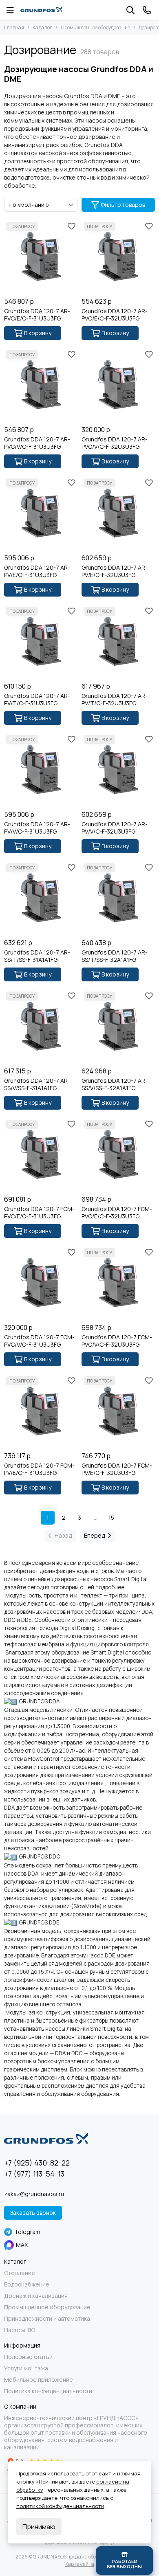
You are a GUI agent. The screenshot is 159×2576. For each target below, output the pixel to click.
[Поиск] (130, 10)
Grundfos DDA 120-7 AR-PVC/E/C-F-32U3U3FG (115, 315)
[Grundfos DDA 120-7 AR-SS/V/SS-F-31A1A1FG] (41, 1026)
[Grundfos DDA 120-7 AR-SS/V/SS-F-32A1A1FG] (118, 1026)
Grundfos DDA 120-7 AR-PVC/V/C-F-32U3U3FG (115, 443)
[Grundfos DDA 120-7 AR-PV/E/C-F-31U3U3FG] (41, 513)
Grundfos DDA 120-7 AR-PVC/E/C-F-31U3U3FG (37, 315)
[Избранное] (71, 226)
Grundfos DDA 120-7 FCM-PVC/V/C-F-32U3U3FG (117, 1341)
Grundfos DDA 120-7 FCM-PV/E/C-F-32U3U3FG (117, 1469)
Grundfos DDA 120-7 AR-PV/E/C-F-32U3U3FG (115, 571)
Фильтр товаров (123, 205)
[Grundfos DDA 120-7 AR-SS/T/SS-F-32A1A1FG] (118, 898)
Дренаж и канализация (36, 2296)
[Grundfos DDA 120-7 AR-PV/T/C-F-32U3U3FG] (118, 641)
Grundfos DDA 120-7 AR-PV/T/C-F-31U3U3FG (37, 700)
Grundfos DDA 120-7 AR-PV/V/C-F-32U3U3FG (115, 828)
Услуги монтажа (26, 2368)
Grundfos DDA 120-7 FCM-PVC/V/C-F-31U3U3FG (39, 1341)
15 (111, 1517)
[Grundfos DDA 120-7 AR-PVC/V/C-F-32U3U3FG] (118, 385)
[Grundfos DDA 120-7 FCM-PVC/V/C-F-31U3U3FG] (41, 1283)
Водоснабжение (27, 2284)
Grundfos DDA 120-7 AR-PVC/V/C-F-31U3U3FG (37, 443)
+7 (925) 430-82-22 (37, 2163)
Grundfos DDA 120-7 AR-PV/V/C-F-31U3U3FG (37, 828)
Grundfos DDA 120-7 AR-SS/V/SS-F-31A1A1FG (37, 1084)
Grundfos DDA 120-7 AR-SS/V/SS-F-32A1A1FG (115, 1084)
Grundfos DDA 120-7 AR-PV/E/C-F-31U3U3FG (37, 571)
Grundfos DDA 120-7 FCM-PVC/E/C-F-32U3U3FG (117, 1213)
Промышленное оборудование (95, 27)
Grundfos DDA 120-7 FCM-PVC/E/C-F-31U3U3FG (39, 1213)
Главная (14, 27)
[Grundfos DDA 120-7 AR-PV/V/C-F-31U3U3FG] (41, 770)
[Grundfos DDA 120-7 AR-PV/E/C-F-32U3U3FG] (118, 513)
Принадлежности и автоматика (47, 2319)
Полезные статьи (28, 2357)
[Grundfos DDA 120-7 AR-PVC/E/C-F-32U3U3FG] (118, 257)
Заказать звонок (33, 2213)
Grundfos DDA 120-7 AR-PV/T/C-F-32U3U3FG (115, 700)
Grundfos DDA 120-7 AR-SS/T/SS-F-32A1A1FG (115, 956)
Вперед (94, 1535)
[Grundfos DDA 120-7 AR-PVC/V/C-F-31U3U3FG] (41, 385)
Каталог (42, 27)
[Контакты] (147, 10)
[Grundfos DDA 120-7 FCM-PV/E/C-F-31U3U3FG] (41, 1411)
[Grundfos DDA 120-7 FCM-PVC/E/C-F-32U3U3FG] (118, 1154)
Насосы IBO (20, 2330)
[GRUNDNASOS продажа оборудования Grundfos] (41, 10)
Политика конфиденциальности (48, 2391)
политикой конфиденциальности (60, 2506)
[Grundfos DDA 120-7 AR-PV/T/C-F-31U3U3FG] (41, 641)
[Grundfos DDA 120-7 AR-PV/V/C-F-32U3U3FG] (118, 770)
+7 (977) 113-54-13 (34, 2174)
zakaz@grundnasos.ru (34, 2194)
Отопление (20, 2273)
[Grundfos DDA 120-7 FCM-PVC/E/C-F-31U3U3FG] (41, 1154)
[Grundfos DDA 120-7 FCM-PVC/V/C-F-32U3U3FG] (118, 1283)
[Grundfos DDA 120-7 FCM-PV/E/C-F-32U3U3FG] (118, 1411)
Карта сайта (80, 2564)
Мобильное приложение (39, 2380)
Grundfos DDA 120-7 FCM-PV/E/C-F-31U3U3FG (39, 1469)
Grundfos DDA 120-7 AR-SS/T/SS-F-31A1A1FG (37, 956)
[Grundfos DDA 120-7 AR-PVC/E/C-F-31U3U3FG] (41, 257)
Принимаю (39, 2527)
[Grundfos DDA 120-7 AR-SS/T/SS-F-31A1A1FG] (41, 898)
